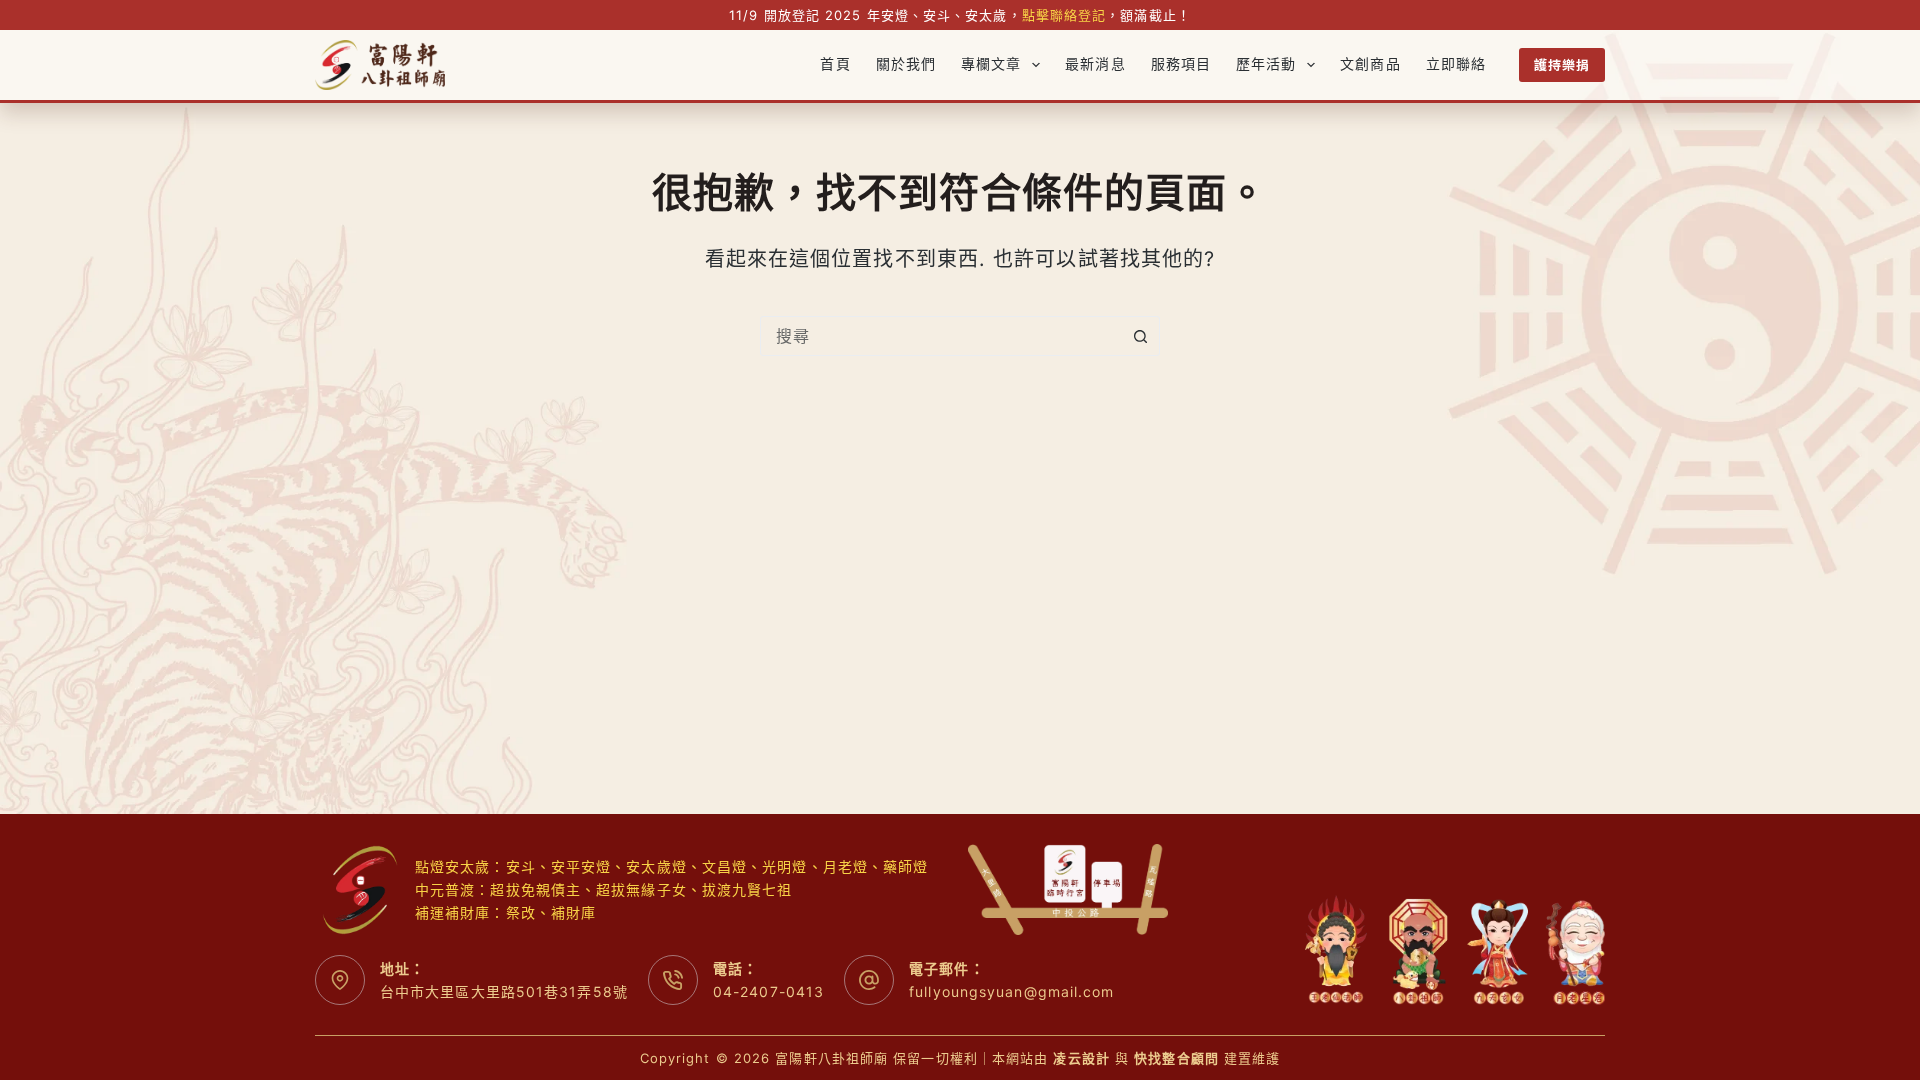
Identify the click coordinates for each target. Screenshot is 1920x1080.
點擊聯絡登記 (1064, 15)
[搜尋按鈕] (1140, 336)
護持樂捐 (1562, 64)
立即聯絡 (1456, 65)
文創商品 (1370, 65)
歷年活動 (1266, 65)
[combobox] (941, 336)
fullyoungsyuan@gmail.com (1011, 991)
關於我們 (906, 65)
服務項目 (1181, 65)
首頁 (835, 65)
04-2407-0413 (768, 991)
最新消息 (1095, 65)
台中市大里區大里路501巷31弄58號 (504, 991)
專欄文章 (991, 65)
